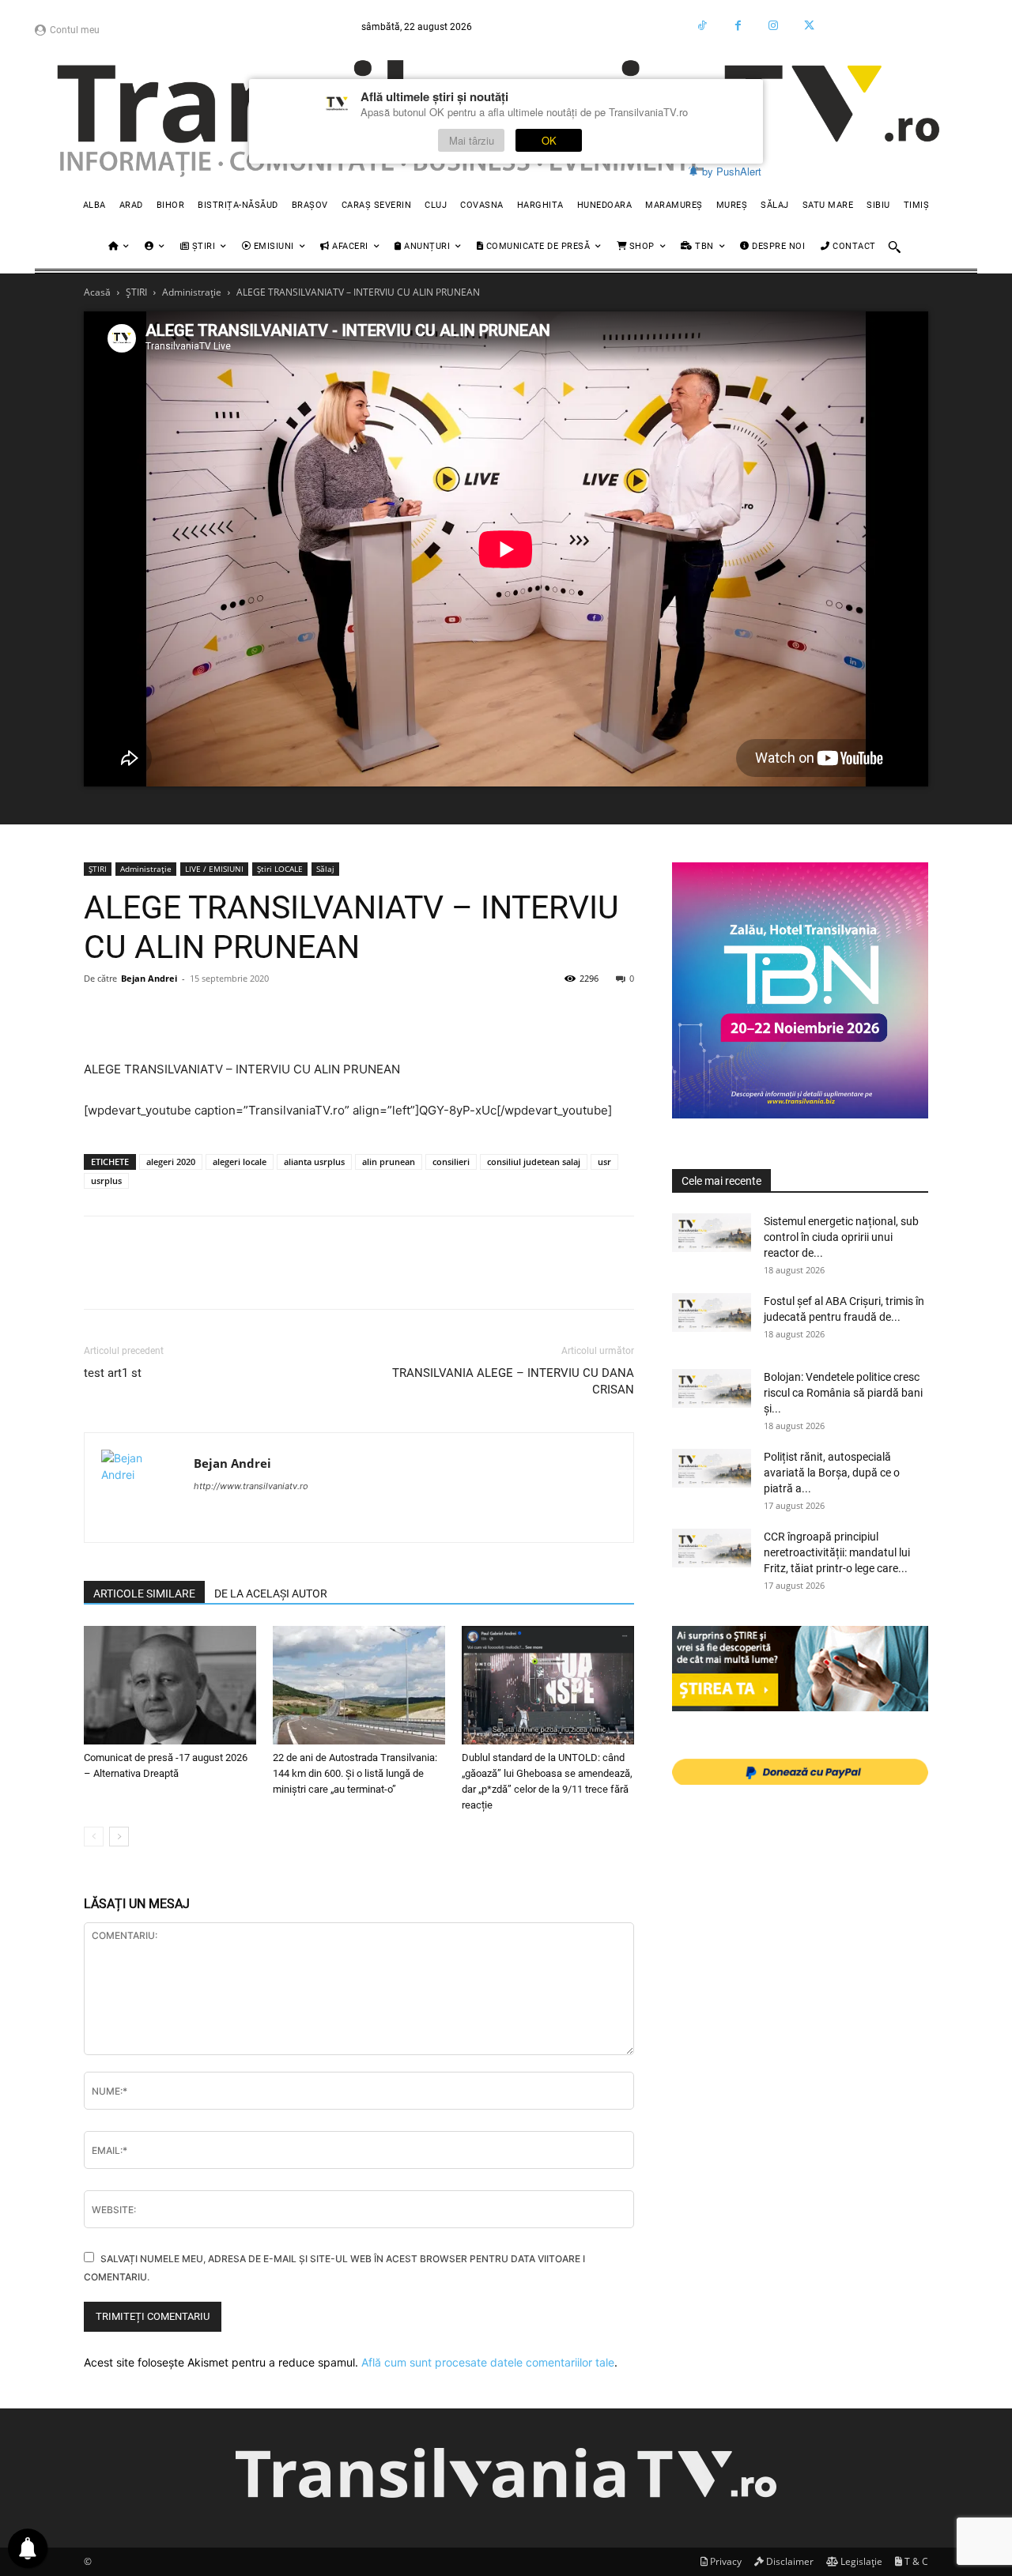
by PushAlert (732, 171)
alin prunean (389, 1162)
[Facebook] (738, 26)
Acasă (97, 292)
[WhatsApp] (209, 1014)
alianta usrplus (314, 1162)
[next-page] (119, 1837)
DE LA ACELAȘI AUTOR (271, 1593)
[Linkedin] (245, 1014)
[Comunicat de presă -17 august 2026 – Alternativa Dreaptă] (170, 1685)
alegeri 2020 (171, 1162)
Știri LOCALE (280, 869)
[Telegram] (427, 1014)
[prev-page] (94, 1837)
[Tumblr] (391, 1014)
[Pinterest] (172, 1014)
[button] (894, 247)
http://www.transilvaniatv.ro (251, 1486)
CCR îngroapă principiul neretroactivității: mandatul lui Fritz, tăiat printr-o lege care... (837, 1552)
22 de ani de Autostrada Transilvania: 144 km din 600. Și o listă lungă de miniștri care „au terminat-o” (355, 1773)
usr (604, 1162)
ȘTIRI (136, 292)
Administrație (192, 292)
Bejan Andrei (149, 978)
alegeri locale (240, 1162)
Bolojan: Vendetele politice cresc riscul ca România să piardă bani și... (843, 1393)
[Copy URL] (500, 1014)
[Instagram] (774, 26)
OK (549, 140)
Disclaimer (789, 2561)
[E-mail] (318, 1014)
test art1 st (113, 1373)
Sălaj (325, 869)
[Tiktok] (702, 26)
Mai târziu (472, 140)
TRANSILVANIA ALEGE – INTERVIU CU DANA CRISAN (513, 1381)
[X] (136, 1014)
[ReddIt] (281, 1014)
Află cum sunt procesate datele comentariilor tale (488, 2362)
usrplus (106, 1181)
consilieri (451, 1162)
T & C (915, 2561)
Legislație (860, 2561)
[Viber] (463, 1014)
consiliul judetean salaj (534, 1162)
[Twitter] (809, 26)
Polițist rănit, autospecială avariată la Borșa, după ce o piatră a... (832, 1473)
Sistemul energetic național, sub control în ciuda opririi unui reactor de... (841, 1237)
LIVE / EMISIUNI (214, 869)
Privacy (725, 2561)
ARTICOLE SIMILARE (144, 1593)
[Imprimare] (354, 1014)
